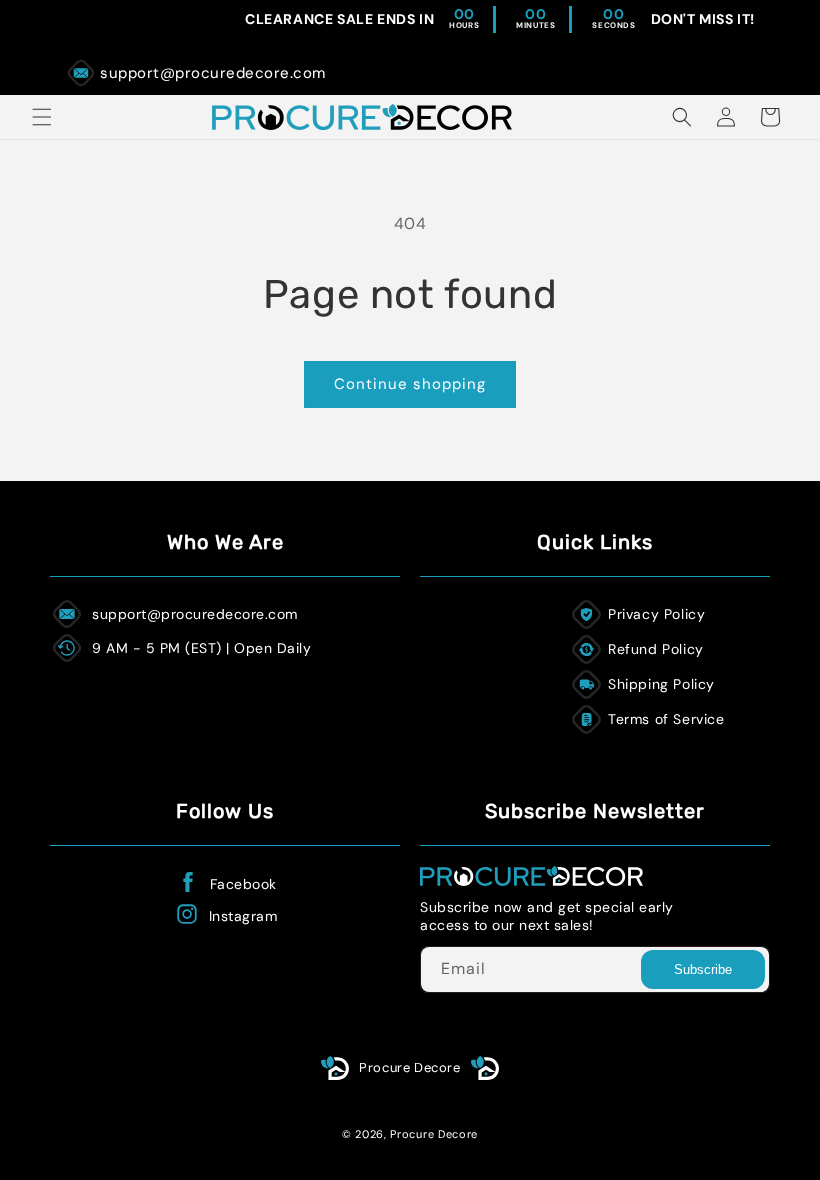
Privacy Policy (656, 614)
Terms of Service (666, 719)
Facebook (243, 884)
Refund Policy (656, 649)
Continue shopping (410, 384)
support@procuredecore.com (213, 73)
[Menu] (42, 117)
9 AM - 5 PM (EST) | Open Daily (201, 648)
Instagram (243, 916)
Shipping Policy (661, 684)
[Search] (682, 117)
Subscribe (703, 969)
